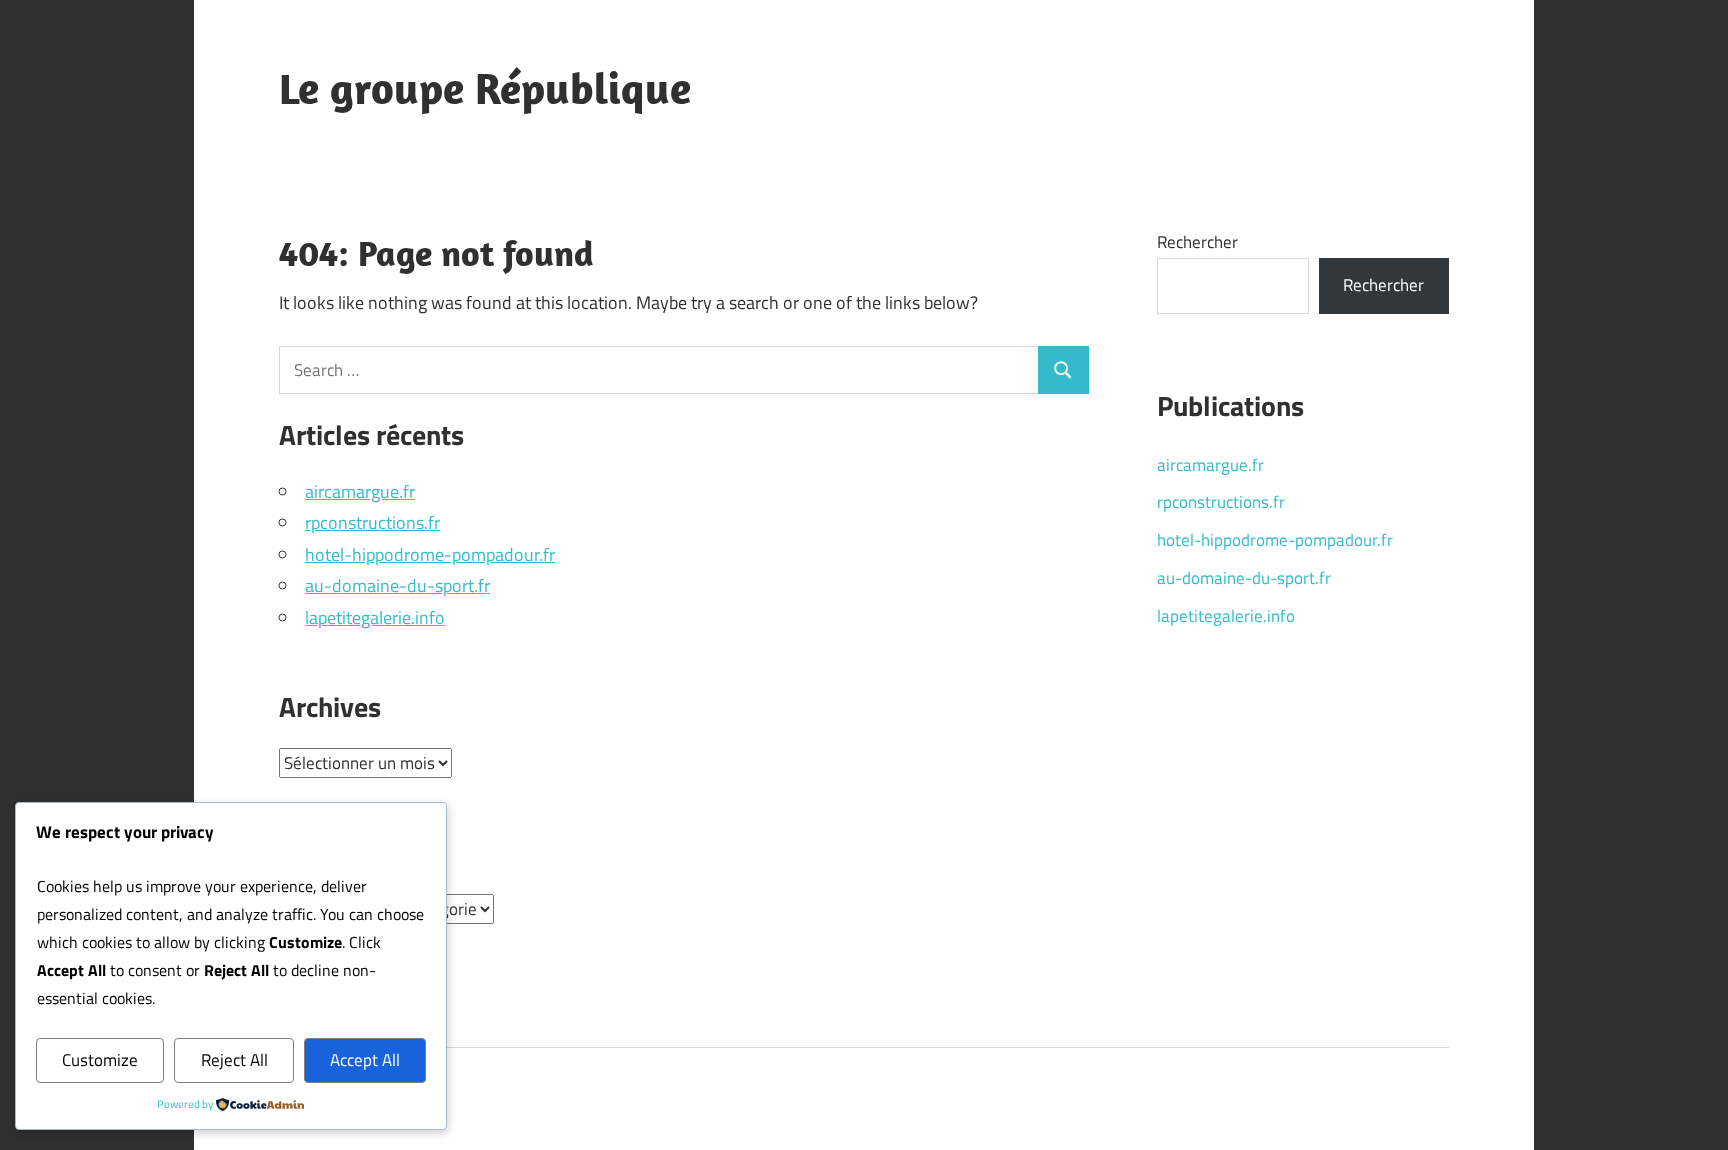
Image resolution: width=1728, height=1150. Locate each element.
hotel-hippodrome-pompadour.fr (430, 554)
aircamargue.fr (360, 491)
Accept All (365, 1060)
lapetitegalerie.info (375, 617)
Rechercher (1197, 242)
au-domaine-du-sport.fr (397, 585)
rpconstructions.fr (372, 522)
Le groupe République (485, 88)
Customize (100, 1060)
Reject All (234, 1060)
